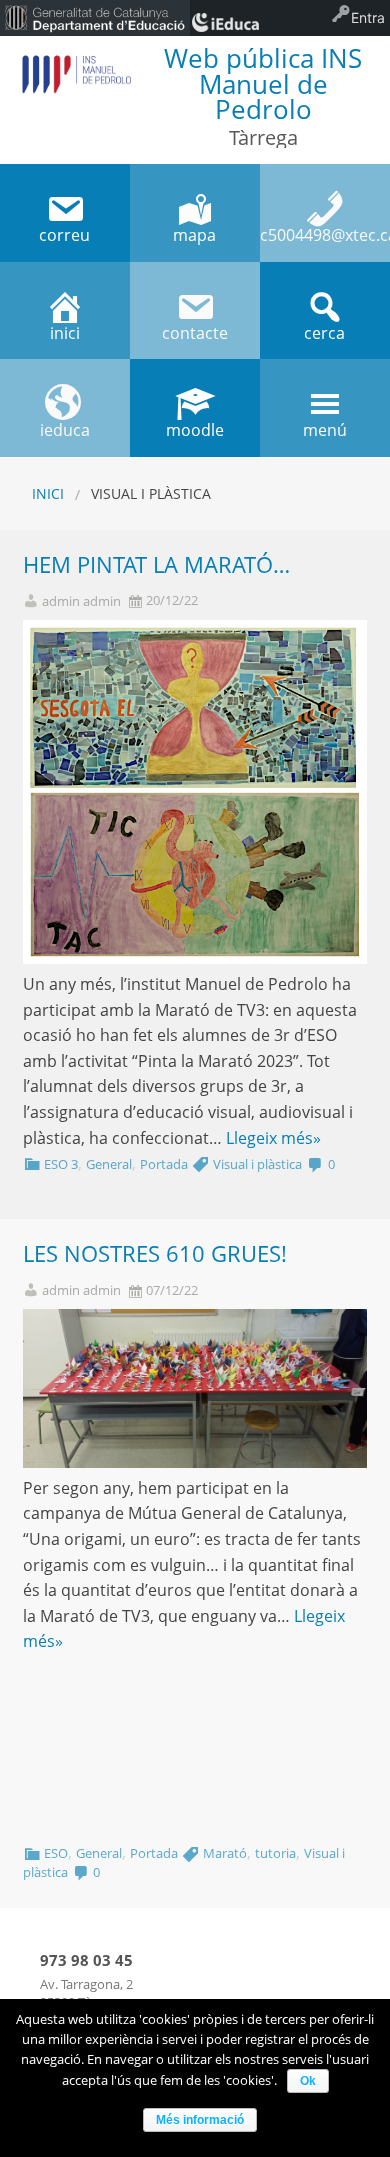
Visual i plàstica (257, 1164)
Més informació (200, 2120)
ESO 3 (61, 1164)
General (109, 1164)
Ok (308, 2081)
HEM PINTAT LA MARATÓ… (156, 564)
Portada (164, 1164)
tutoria (275, 1853)
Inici (48, 493)
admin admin (81, 601)
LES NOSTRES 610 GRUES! (155, 1253)
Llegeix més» (273, 1138)
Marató (225, 1853)
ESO (56, 1853)
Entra (368, 17)
